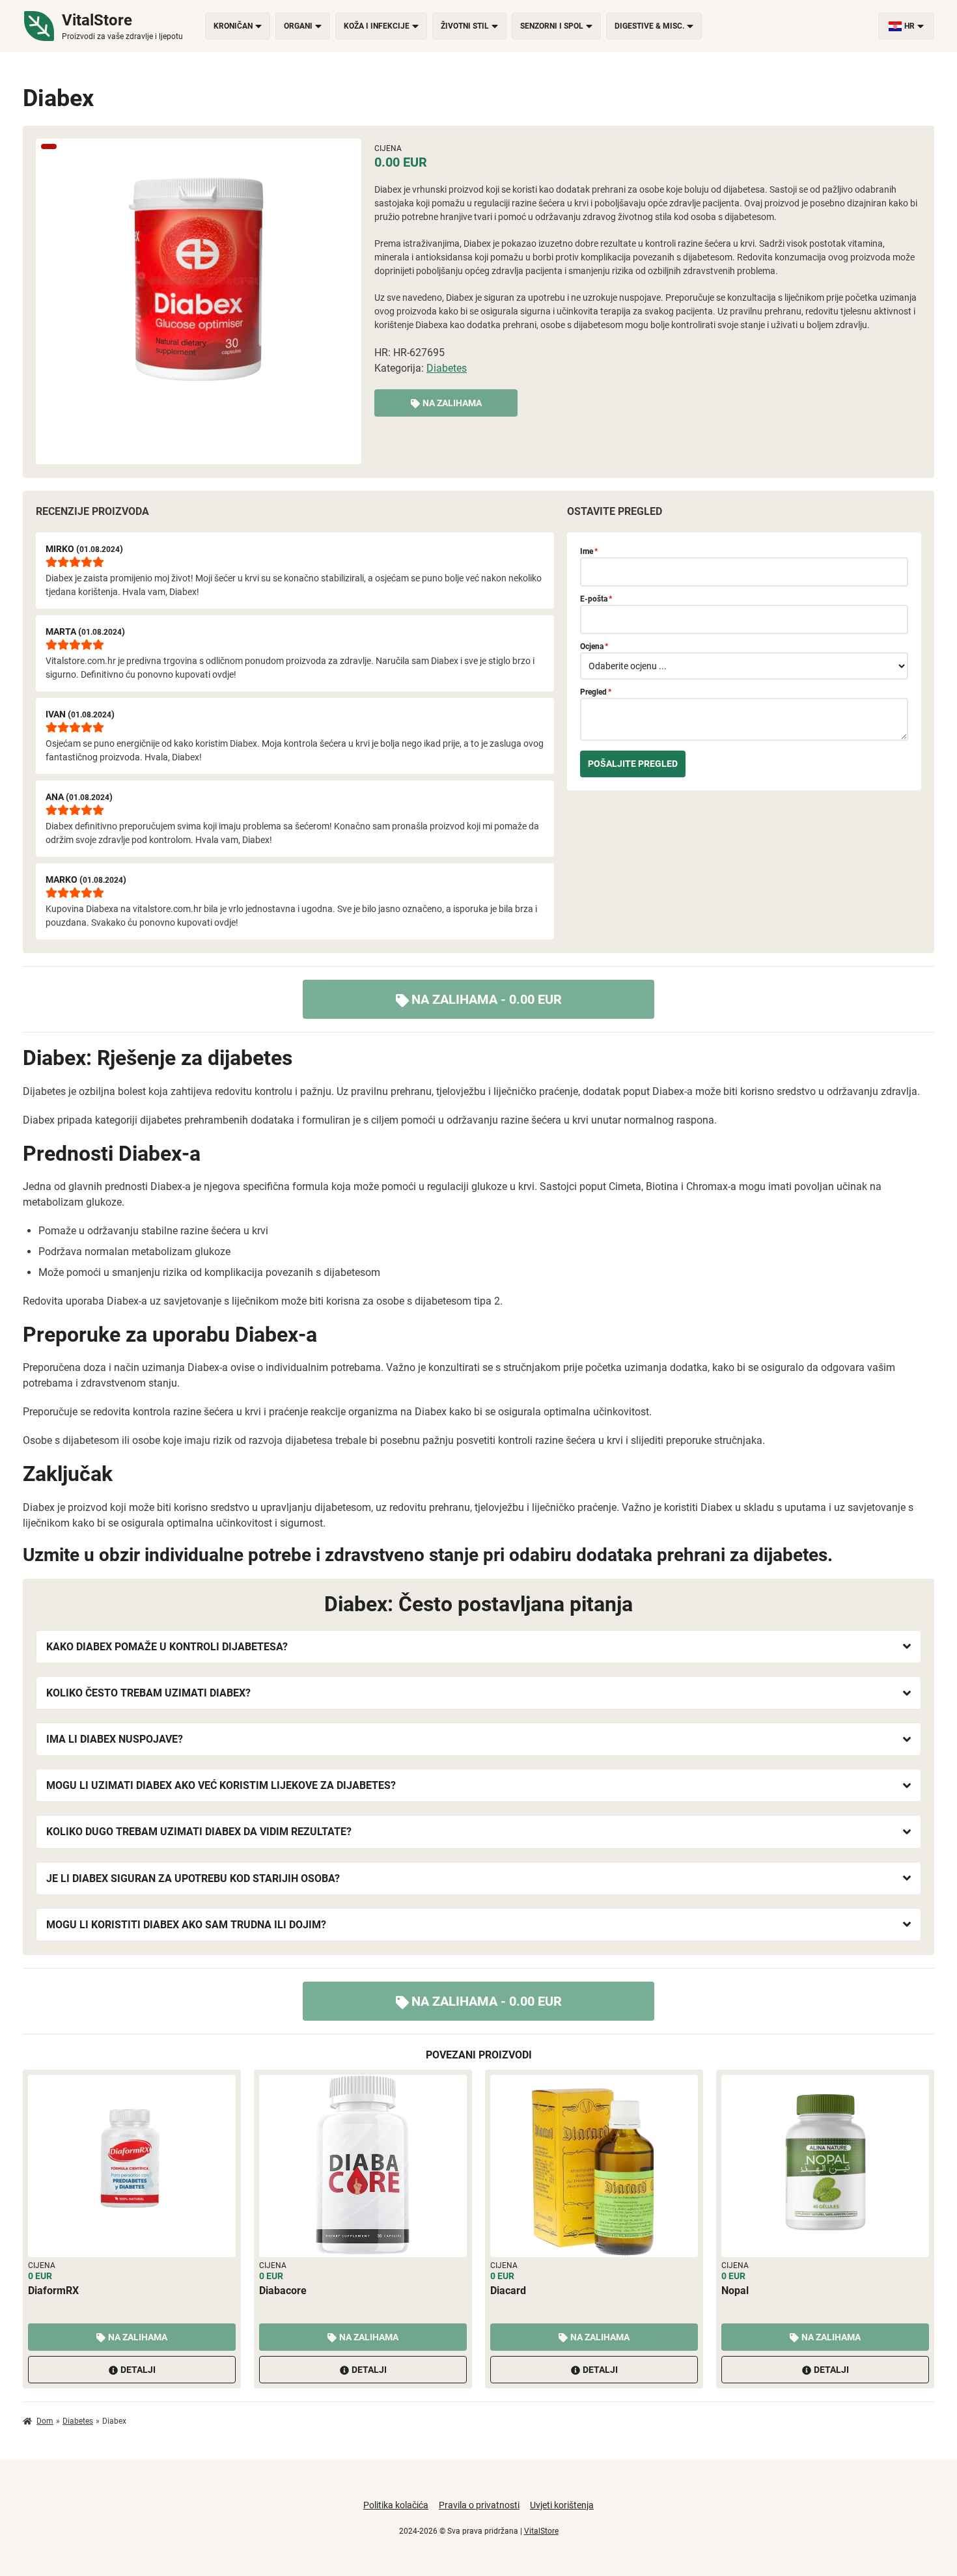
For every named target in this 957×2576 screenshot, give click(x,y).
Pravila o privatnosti (479, 2505)
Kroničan (233, 26)
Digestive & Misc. (649, 26)
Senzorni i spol (552, 26)
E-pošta (596, 599)
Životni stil (465, 26)
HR (909, 26)
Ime (589, 551)
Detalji (138, 2370)
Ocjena (594, 646)
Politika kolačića (396, 2505)
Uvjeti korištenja (562, 2505)
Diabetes (447, 368)
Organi (298, 26)
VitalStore (541, 2531)
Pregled (596, 692)
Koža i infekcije (377, 26)
